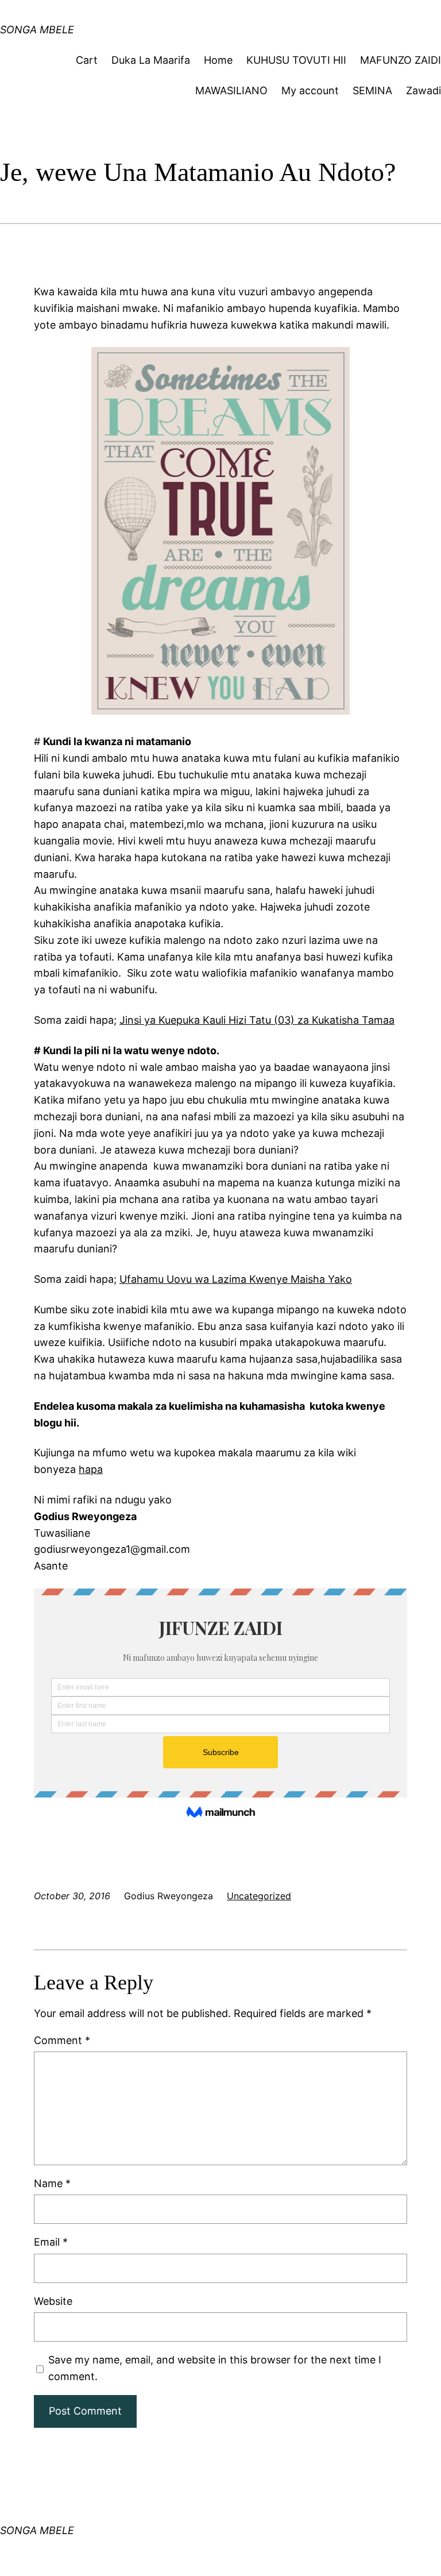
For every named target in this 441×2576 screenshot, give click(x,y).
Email (51, 2242)
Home (218, 60)
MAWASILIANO (231, 90)
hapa (91, 1469)
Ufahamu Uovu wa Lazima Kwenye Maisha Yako (236, 1279)
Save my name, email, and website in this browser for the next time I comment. (215, 2368)
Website (53, 2301)
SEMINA (372, 90)
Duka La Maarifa (151, 60)
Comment (62, 2040)
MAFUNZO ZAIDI (401, 60)
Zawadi (423, 90)
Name (52, 2183)
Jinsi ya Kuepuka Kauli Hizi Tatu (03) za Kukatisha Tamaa (257, 1020)
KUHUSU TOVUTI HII (296, 60)
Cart (87, 60)
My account (310, 90)
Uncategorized (259, 1896)
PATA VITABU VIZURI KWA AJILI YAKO (152, 20)
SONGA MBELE (37, 2530)
